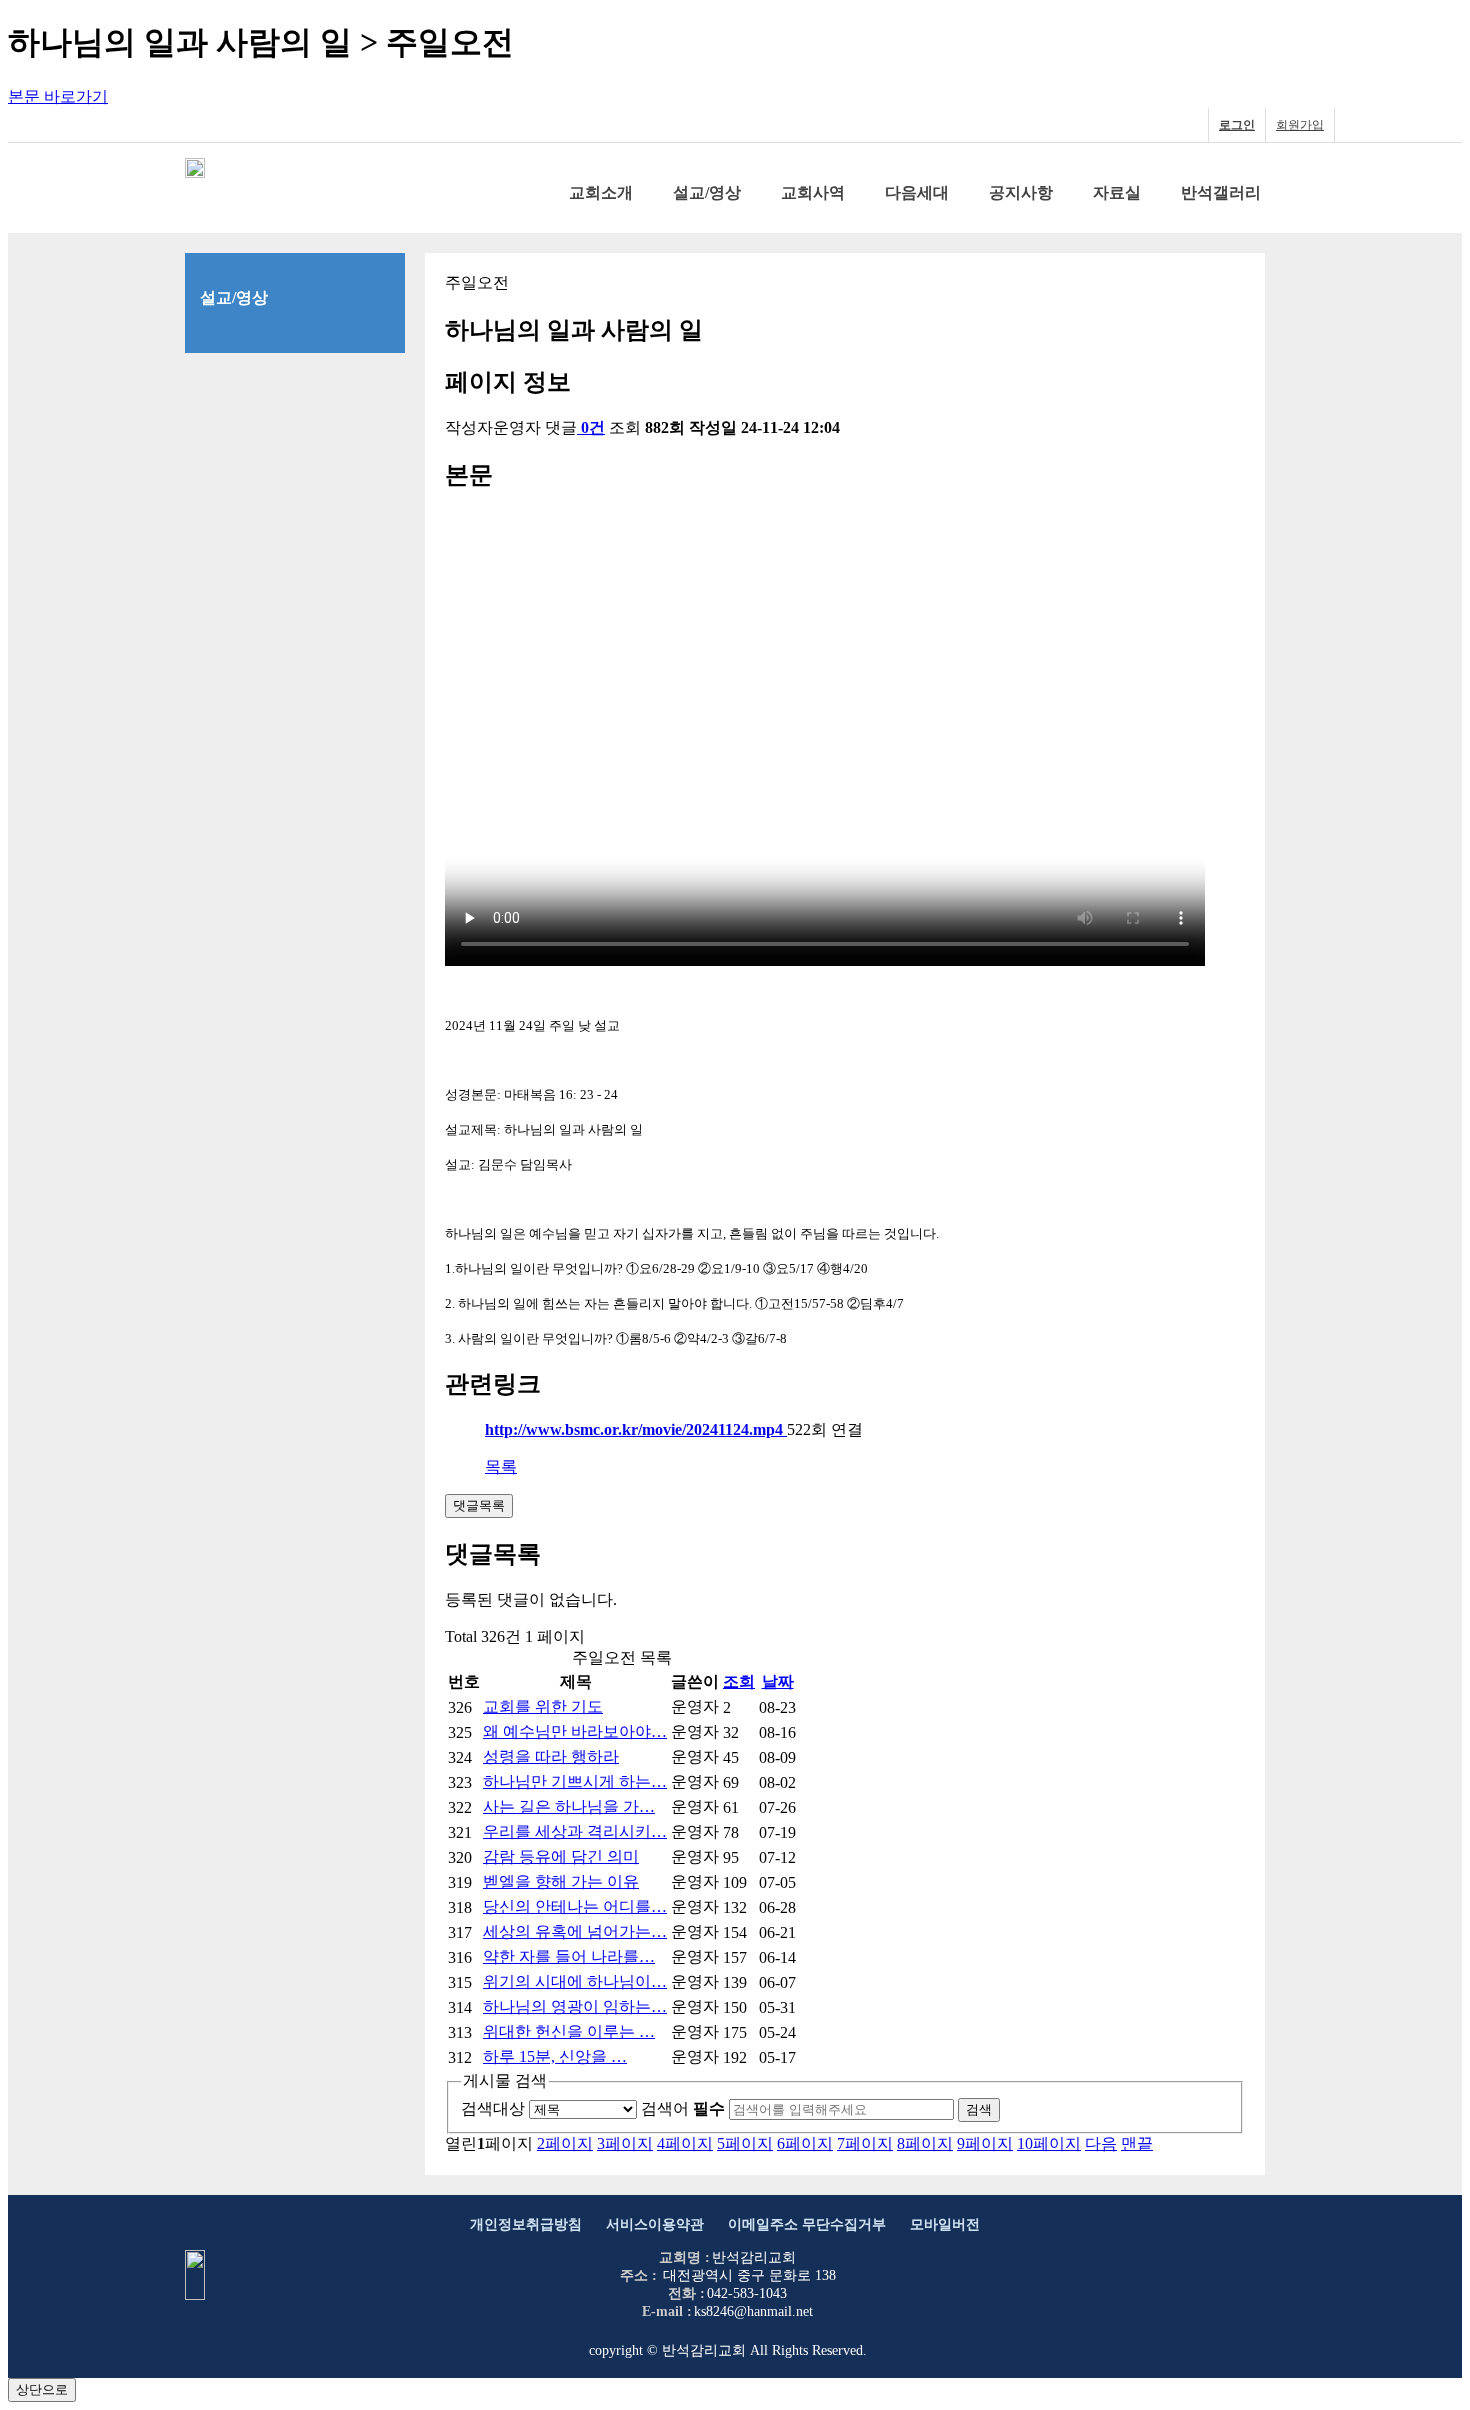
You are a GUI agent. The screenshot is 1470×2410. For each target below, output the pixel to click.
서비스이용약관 (655, 2224)
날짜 (778, 1681)
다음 (1101, 2143)
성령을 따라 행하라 (551, 1756)
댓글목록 (479, 1505)
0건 (593, 427)
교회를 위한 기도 (543, 1706)
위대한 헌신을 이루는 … (569, 2031)
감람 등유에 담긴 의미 (561, 1856)
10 (1049, 2143)
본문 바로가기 (58, 96)
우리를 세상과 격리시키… (575, 1831)
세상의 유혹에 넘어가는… (575, 1931)
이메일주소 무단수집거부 (807, 2224)
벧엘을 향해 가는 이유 (561, 1881)
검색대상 (493, 2108)
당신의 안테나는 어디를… (575, 1906)
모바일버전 (945, 2224)
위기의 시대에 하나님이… (575, 1981)
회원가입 (1300, 125)
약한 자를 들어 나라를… (569, 1956)
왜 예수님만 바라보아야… (575, 1731)
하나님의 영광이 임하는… (575, 2006)
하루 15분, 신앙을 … (555, 2056)
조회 (739, 1681)
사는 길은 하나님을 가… (569, 1806)
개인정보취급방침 (526, 2224)
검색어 (683, 2108)
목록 (501, 1466)
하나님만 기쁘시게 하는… (575, 1781)
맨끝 (1137, 2143)
